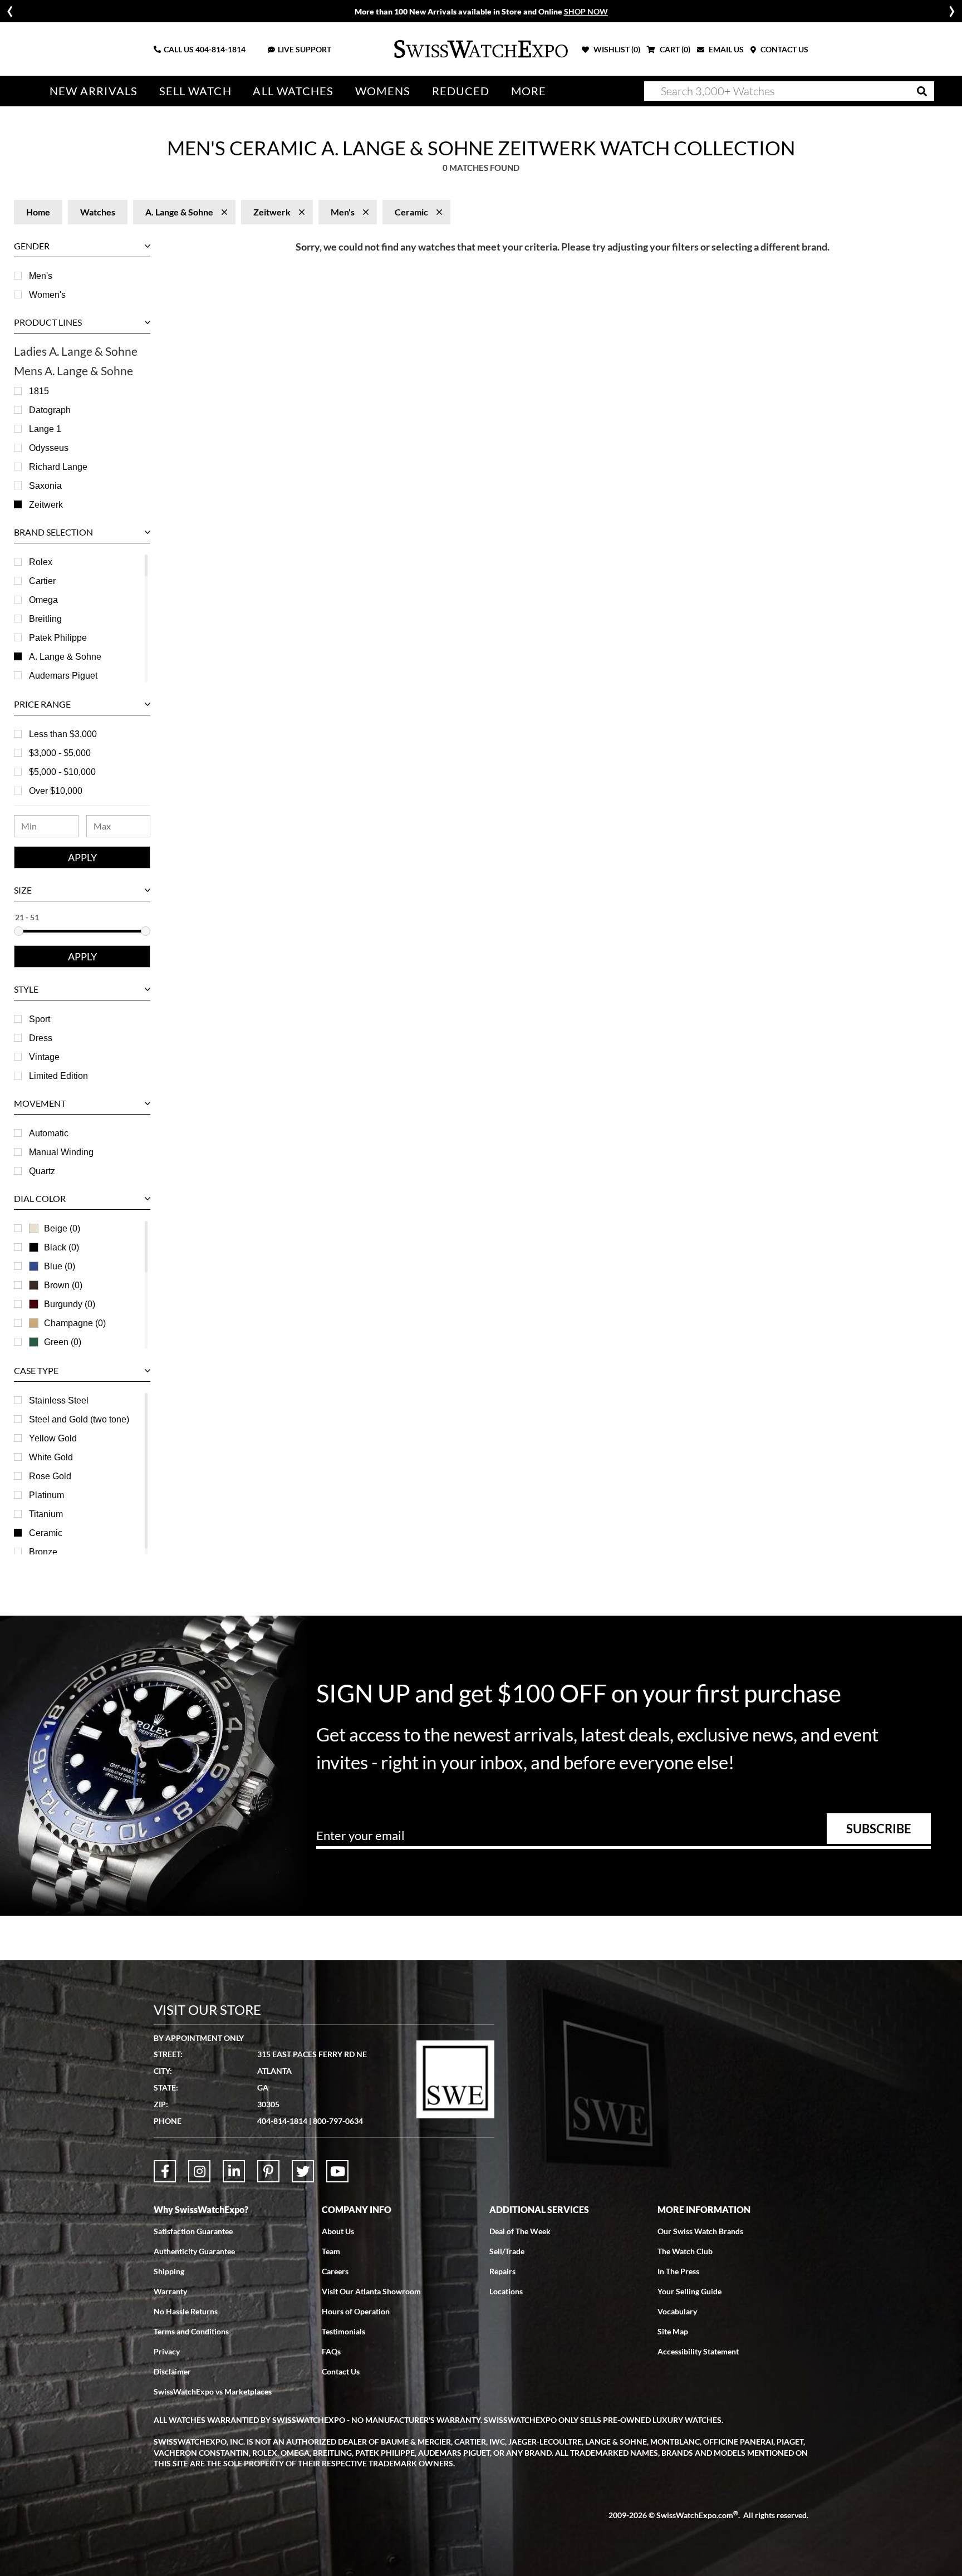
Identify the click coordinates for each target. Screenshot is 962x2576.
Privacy (167, 2351)
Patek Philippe (58, 638)
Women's (47, 295)
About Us (338, 2231)
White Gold (51, 1457)
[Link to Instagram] (199, 2171)
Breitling (45, 619)
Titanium (46, 1514)
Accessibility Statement (698, 2351)
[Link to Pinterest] (268, 2171)
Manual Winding (61, 1152)
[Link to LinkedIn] (234, 2171)
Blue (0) (60, 1266)
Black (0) (62, 1247)
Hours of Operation (356, 2311)
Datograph (50, 410)
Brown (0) (63, 1285)
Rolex (41, 562)
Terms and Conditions (191, 2331)
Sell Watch (195, 91)
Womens (383, 91)
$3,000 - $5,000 (60, 753)
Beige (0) (62, 1228)
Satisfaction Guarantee (193, 2231)
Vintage (44, 1057)
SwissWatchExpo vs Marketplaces (213, 2391)
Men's (41, 276)
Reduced (461, 91)
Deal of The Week (520, 2231)
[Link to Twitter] (303, 2171)
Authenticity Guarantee (194, 2251)
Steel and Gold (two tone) (79, 1419)
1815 (39, 391)
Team (331, 2251)
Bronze (43, 1552)
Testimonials (343, 2331)
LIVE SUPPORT (305, 49)
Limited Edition (58, 1076)
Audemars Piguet (63, 676)
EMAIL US (725, 49)
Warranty (170, 2291)
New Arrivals (94, 91)
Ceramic (46, 1533)
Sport (40, 1019)
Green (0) (63, 1342)
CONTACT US (784, 49)
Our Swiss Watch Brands (700, 2231)
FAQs (331, 2351)
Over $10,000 (56, 791)
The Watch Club (685, 2251)
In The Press (678, 2271)
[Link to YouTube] (337, 2171)
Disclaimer (172, 2371)
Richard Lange (58, 467)
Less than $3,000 (63, 734)
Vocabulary (677, 2311)
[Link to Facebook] (165, 2171)
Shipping (169, 2271)
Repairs (502, 2271)
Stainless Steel (59, 1400)
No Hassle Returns (186, 2311)
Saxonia (45, 486)
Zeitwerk (46, 505)
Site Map (673, 2331)
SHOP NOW (586, 11)
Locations (506, 2291)
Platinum (46, 1495)
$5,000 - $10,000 (62, 772)
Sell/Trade (507, 2251)
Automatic (49, 1133)
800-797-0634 (338, 2121)
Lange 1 (45, 429)
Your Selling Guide (689, 2291)
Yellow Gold (53, 1438)
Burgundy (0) (70, 1304)
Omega (43, 600)
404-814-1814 (220, 49)
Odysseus (49, 448)
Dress (41, 1038)
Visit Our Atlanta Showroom (371, 2291)
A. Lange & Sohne (65, 657)
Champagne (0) (75, 1323)
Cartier (42, 581)
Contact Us (341, 2371)
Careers (335, 2271)
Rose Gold (50, 1476)
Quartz (42, 1171)
